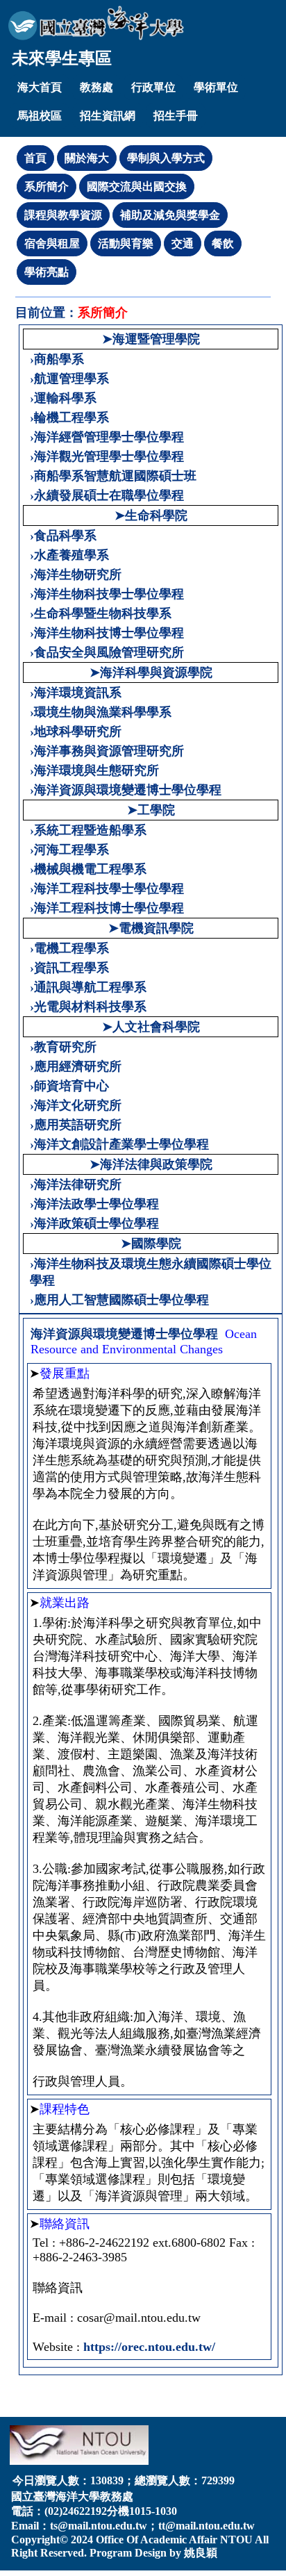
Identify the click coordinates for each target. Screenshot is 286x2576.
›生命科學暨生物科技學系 (101, 613)
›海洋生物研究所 (76, 575)
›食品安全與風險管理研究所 (107, 652)
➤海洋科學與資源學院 (151, 672)
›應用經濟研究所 (76, 1066)
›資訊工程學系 (69, 968)
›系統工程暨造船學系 (88, 830)
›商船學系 (57, 359)
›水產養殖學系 (69, 555)
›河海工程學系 (69, 850)
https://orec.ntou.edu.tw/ (149, 2347)
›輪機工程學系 (69, 418)
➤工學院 (151, 810)
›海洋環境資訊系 (76, 693)
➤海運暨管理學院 (151, 339)
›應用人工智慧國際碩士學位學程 (119, 1300)
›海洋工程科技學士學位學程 (107, 889)
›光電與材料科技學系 (88, 1007)
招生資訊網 (108, 116)
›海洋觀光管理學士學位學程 (107, 456)
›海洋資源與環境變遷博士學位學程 (126, 790)
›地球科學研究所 (76, 732)
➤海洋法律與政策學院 (151, 1164)
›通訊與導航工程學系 (88, 987)
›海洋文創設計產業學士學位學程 (119, 1144)
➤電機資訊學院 (151, 928)
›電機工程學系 (69, 948)
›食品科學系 (63, 536)
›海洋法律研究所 (76, 1184)
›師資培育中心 (69, 1086)
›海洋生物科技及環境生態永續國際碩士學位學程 (151, 1272)
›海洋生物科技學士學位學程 (107, 594)
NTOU (236, 2540)
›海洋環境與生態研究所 (94, 770)
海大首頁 (40, 87)
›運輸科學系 (63, 398)
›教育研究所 (63, 1047)
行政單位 (153, 87)
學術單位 (216, 87)
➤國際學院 (151, 1244)
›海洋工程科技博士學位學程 (107, 908)
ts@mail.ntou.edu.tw (99, 2526)
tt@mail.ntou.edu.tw (207, 2526)
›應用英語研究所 (76, 1125)
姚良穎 (201, 2553)
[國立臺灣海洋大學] (96, 23)
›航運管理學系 (69, 379)
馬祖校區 (40, 116)
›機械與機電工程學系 (88, 869)
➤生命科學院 (151, 515)
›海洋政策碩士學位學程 (94, 1223)
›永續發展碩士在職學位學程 (107, 495)
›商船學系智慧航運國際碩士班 (113, 476)
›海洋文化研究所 (76, 1105)
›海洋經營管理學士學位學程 (107, 437)
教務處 (96, 87)
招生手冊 (176, 116)
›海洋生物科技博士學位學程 (107, 633)
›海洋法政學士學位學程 (94, 1204)
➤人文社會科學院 (151, 1027)
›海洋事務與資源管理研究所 (107, 751)
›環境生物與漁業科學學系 (101, 712)
